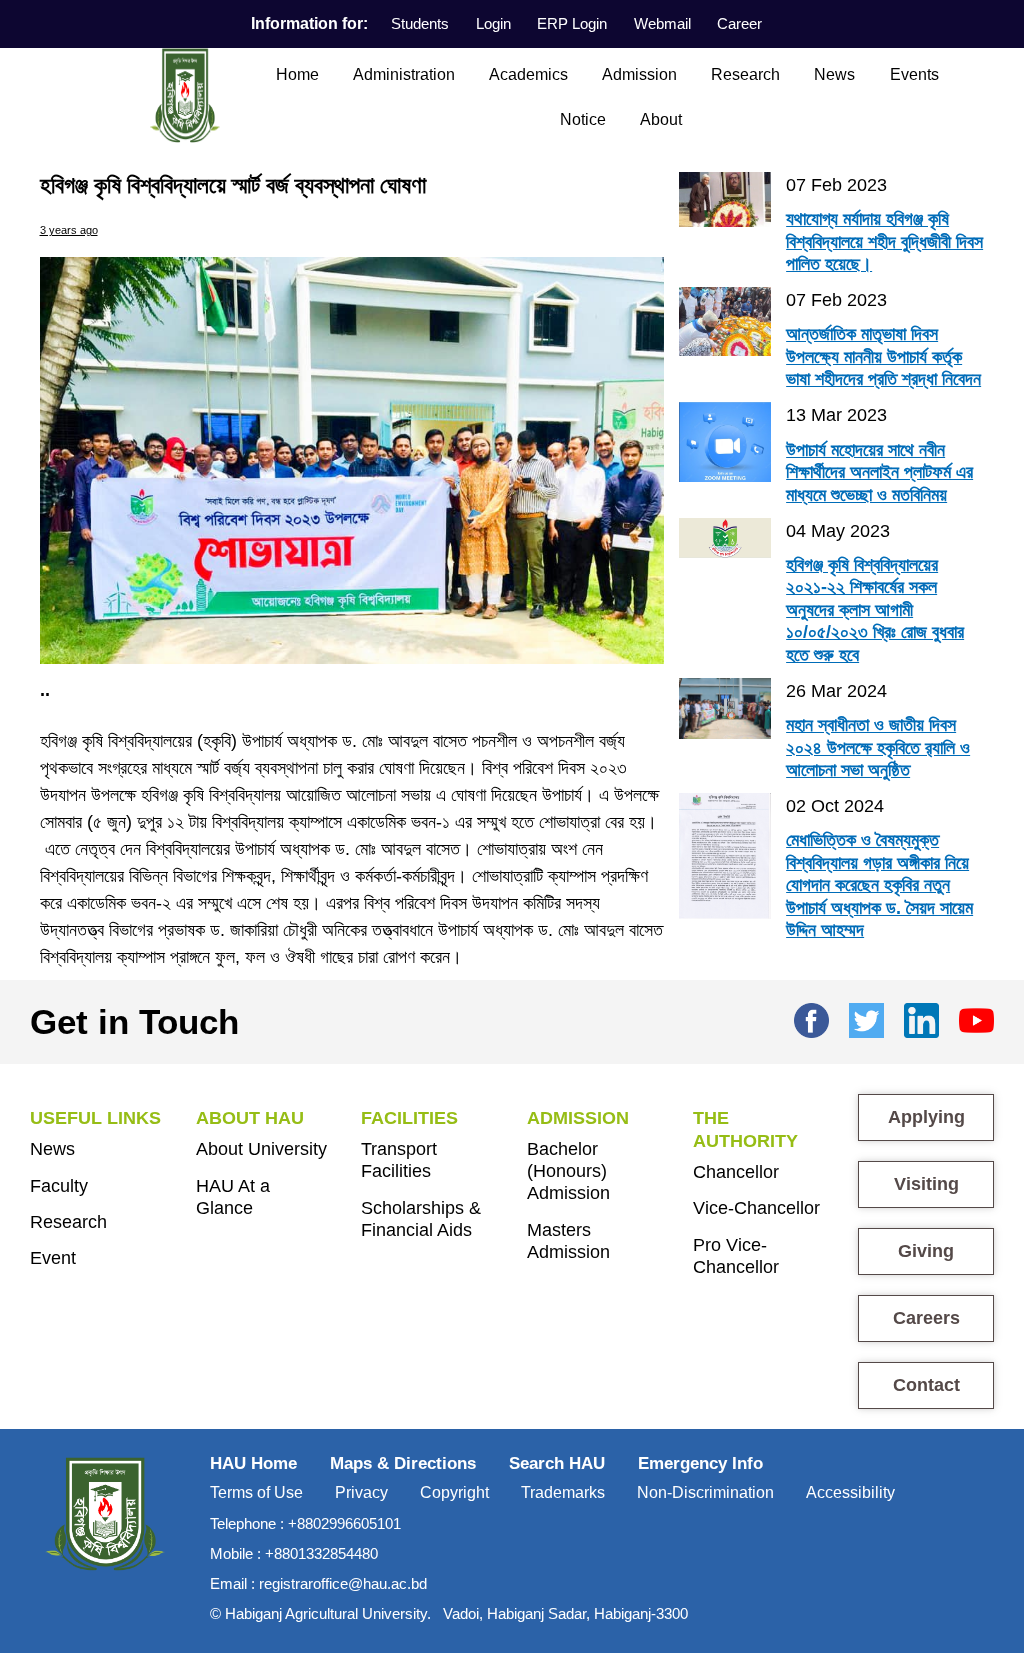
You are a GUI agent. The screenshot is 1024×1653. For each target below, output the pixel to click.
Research (745, 74)
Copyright (454, 1492)
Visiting (926, 1184)
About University (261, 1149)
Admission (639, 74)
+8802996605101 (344, 1523)
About (661, 119)
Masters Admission (568, 1241)
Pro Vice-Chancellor (736, 1256)
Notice (583, 119)
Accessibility (850, 1492)
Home (297, 74)
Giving (926, 1251)
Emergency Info (700, 1463)
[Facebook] (811, 1017)
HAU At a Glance (233, 1197)
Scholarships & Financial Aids (421, 1219)
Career (739, 23)
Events (914, 74)
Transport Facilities (399, 1160)
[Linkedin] (921, 1017)
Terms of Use (256, 1492)
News (834, 74)
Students (420, 23)
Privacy (361, 1492)
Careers (926, 1318)
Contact (926, 1385)
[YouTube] (976, 1017)
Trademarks (563, 1492)
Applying (926, 1117)
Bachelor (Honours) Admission (568, 1171)
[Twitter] (866, 1017)
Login (493, 23)
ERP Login (572, 23)
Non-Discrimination (705, 1492)
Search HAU (557, 1463)
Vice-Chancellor (756, 1208)
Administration (404, 74)
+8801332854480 (321, 1553)
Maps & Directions (403, 1463)
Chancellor (736, 1172)
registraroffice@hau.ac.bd (343, 1583)
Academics (528, 74)
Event (53, 1258)
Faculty (59, 1186)
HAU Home (253, 1463)
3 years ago (69, 230)
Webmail (662, 23)
